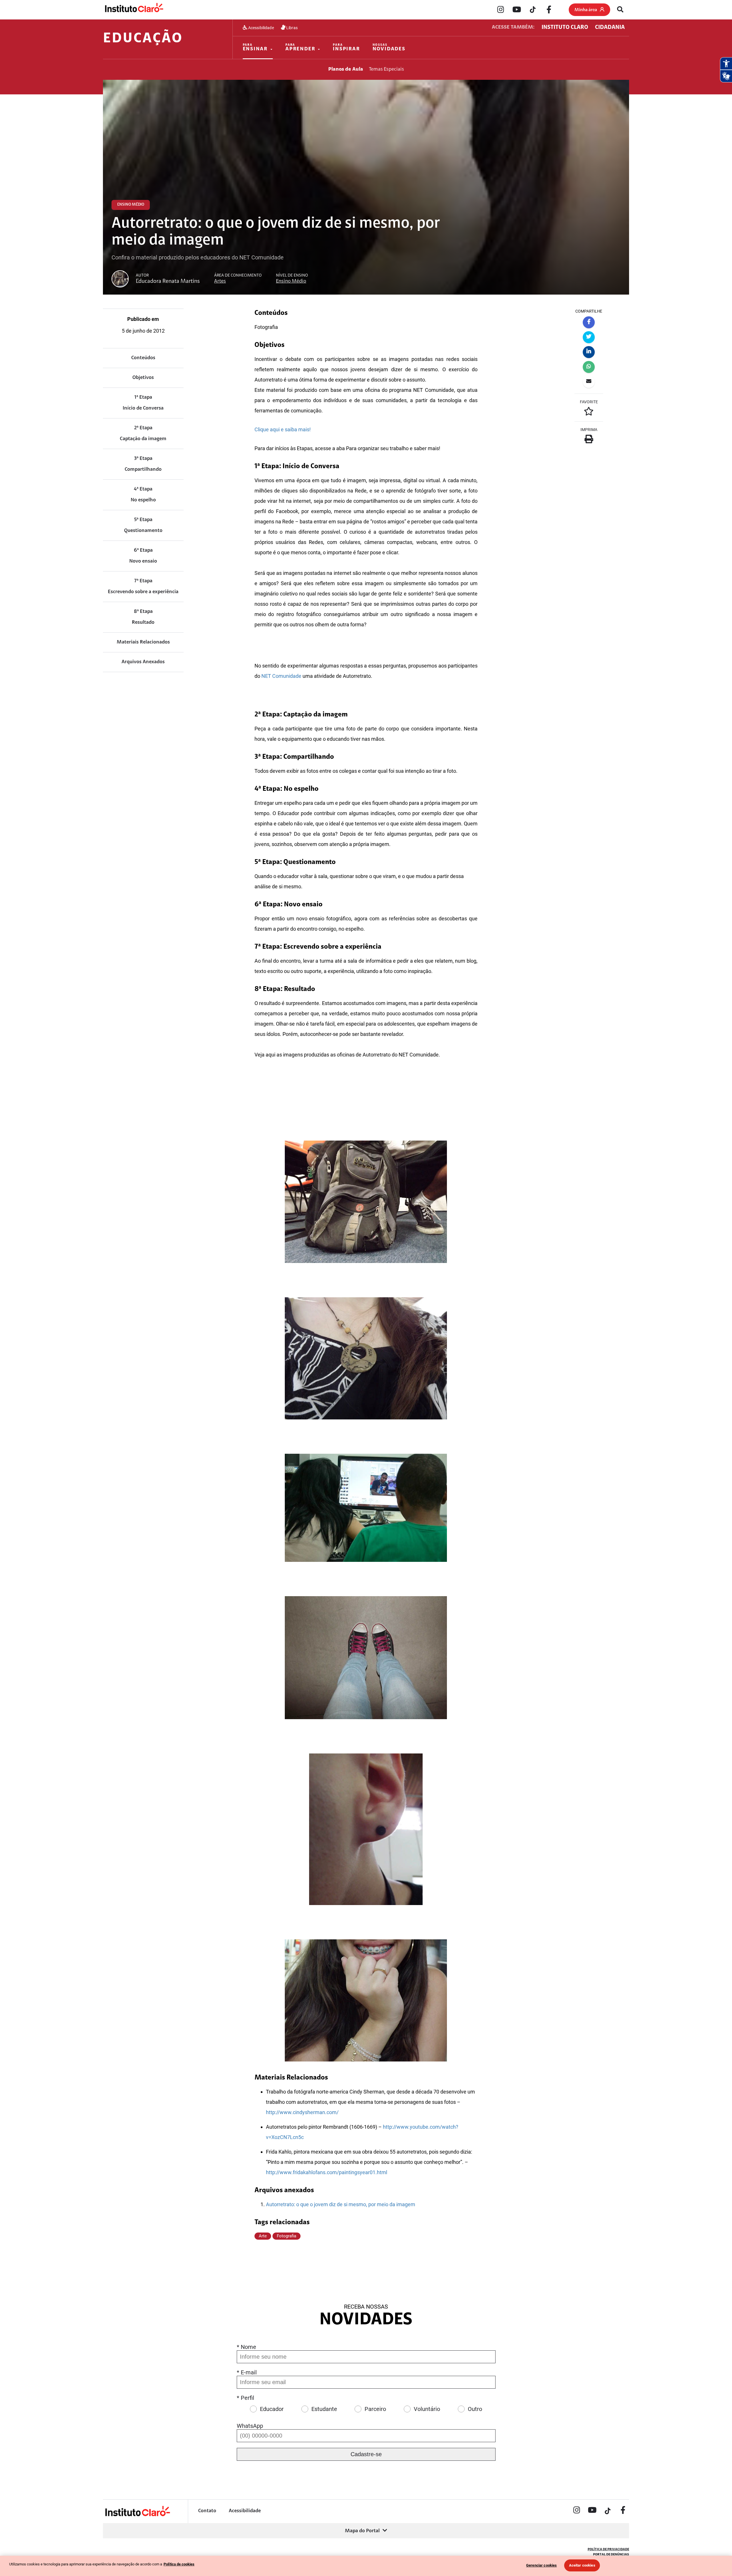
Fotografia (287, 2236)
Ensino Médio (291, 281)
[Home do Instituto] (134, 9)
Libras (292, 28)
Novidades (389, 48)
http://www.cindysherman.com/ (302, 2112)
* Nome (246, 2347)
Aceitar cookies (582, 2565)
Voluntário (427, 2409)
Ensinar (255, 48)
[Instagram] (501, 10)
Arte (263, 2236)
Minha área (586, 10)
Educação (143, 39)
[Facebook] (549, 10)
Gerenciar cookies (541, 2565)
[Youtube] (517, 10)
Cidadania (610, 27)
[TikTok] (533, 10)
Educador (272, 2409)
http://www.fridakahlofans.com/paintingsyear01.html (327, 2172)
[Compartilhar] (589, 322)
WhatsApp (250, 2426)
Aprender (300, 48)
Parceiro (375, 2409)
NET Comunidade (281, 676)
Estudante (324, 2409)
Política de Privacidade (608, 2549)
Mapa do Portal (362, 2531)
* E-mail (247, 2372)
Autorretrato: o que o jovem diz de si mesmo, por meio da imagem (341, 2204)
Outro (475, 2409)
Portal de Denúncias (611, 2555)
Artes (220, 281)
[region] (366, 2566)
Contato (207, 2511)
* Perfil (245, 2398)
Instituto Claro (565, 27)
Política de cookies (179, 2564)
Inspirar (346, 48)
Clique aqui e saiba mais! (283, 429)
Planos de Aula (346, 69)
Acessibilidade (261, 28)
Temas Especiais (386, 69)
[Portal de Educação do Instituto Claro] (137, 2516)
